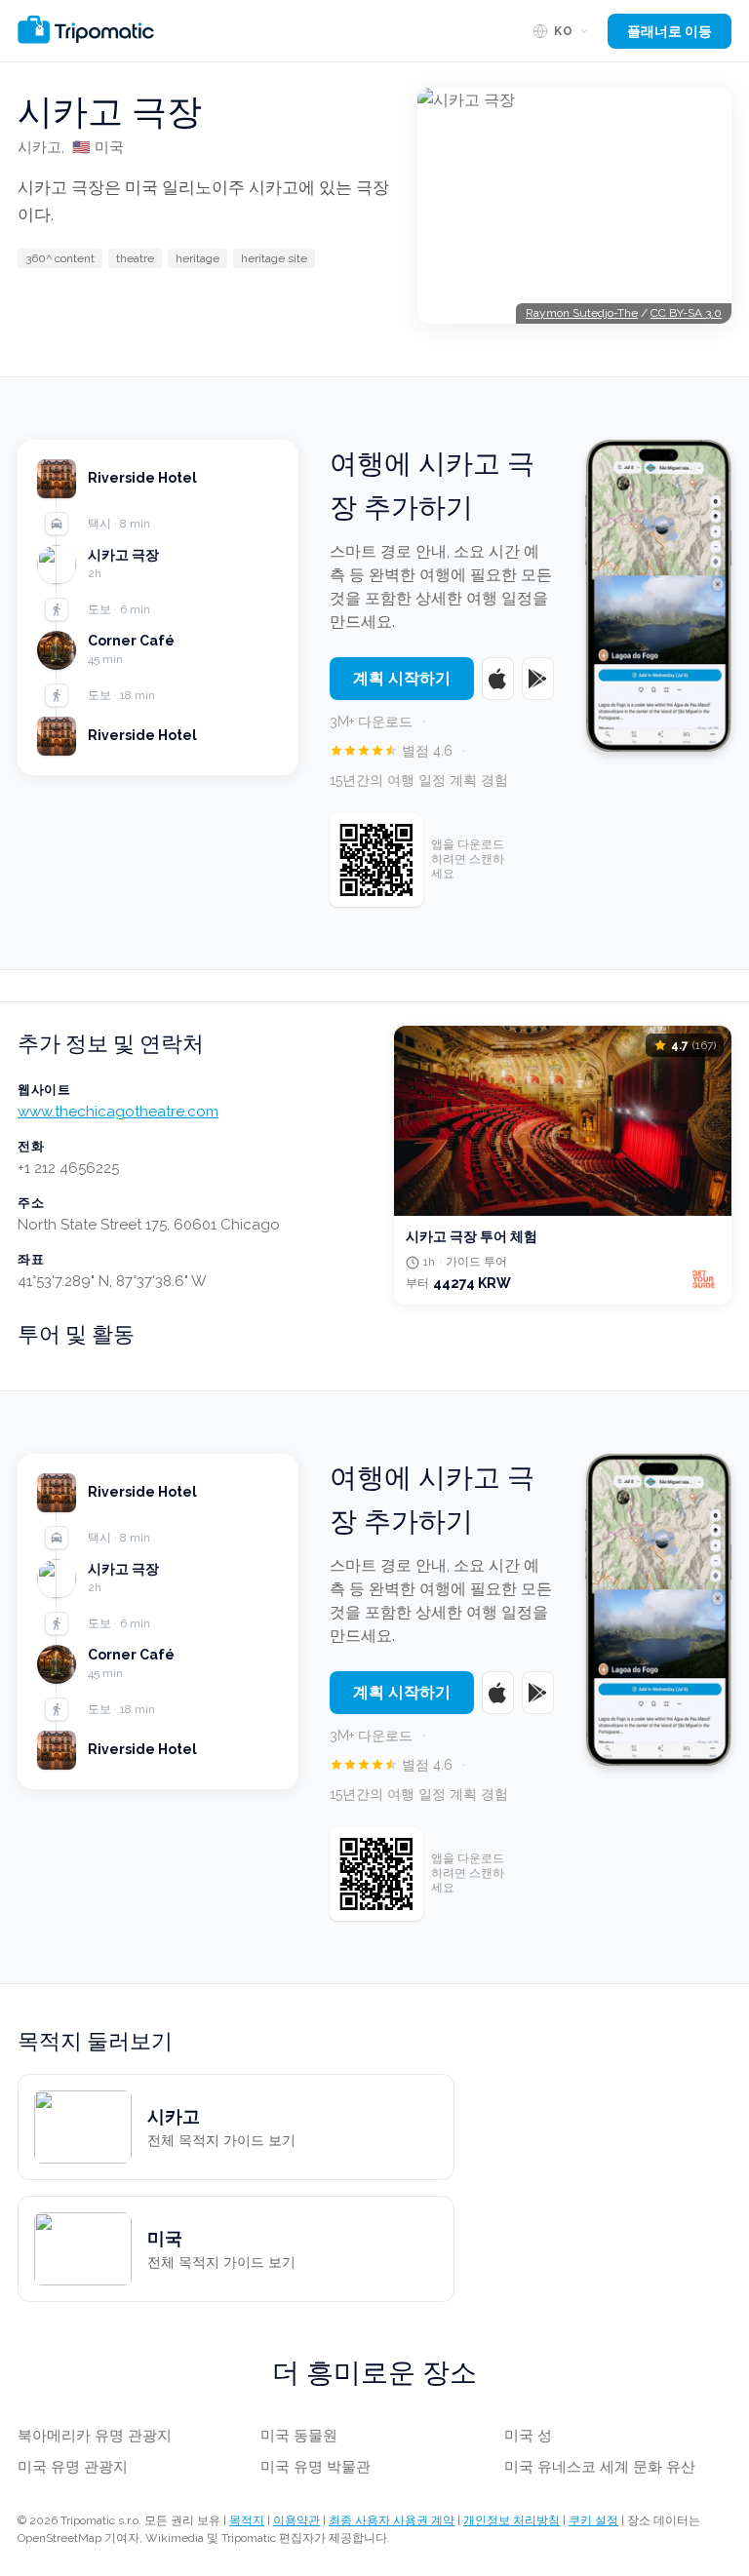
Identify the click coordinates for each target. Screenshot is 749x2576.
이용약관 (296, 2520)
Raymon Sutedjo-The (582, 313)
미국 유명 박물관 (315, 2467)
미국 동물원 (299, 2436)
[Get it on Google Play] (538, 679)
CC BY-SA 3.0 (686, 313)
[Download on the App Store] (498, 679)
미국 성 (528, 2436)
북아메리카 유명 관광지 (95, 2436)
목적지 (247, 2520)
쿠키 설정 (593, 2520)
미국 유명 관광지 (73, 2467)
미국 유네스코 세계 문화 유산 (600, 2467)
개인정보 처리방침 (512, 2520)
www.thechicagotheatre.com (118, 1112)
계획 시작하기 (402, 678)
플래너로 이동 (670, 31)
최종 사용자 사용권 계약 (392, 2520)
